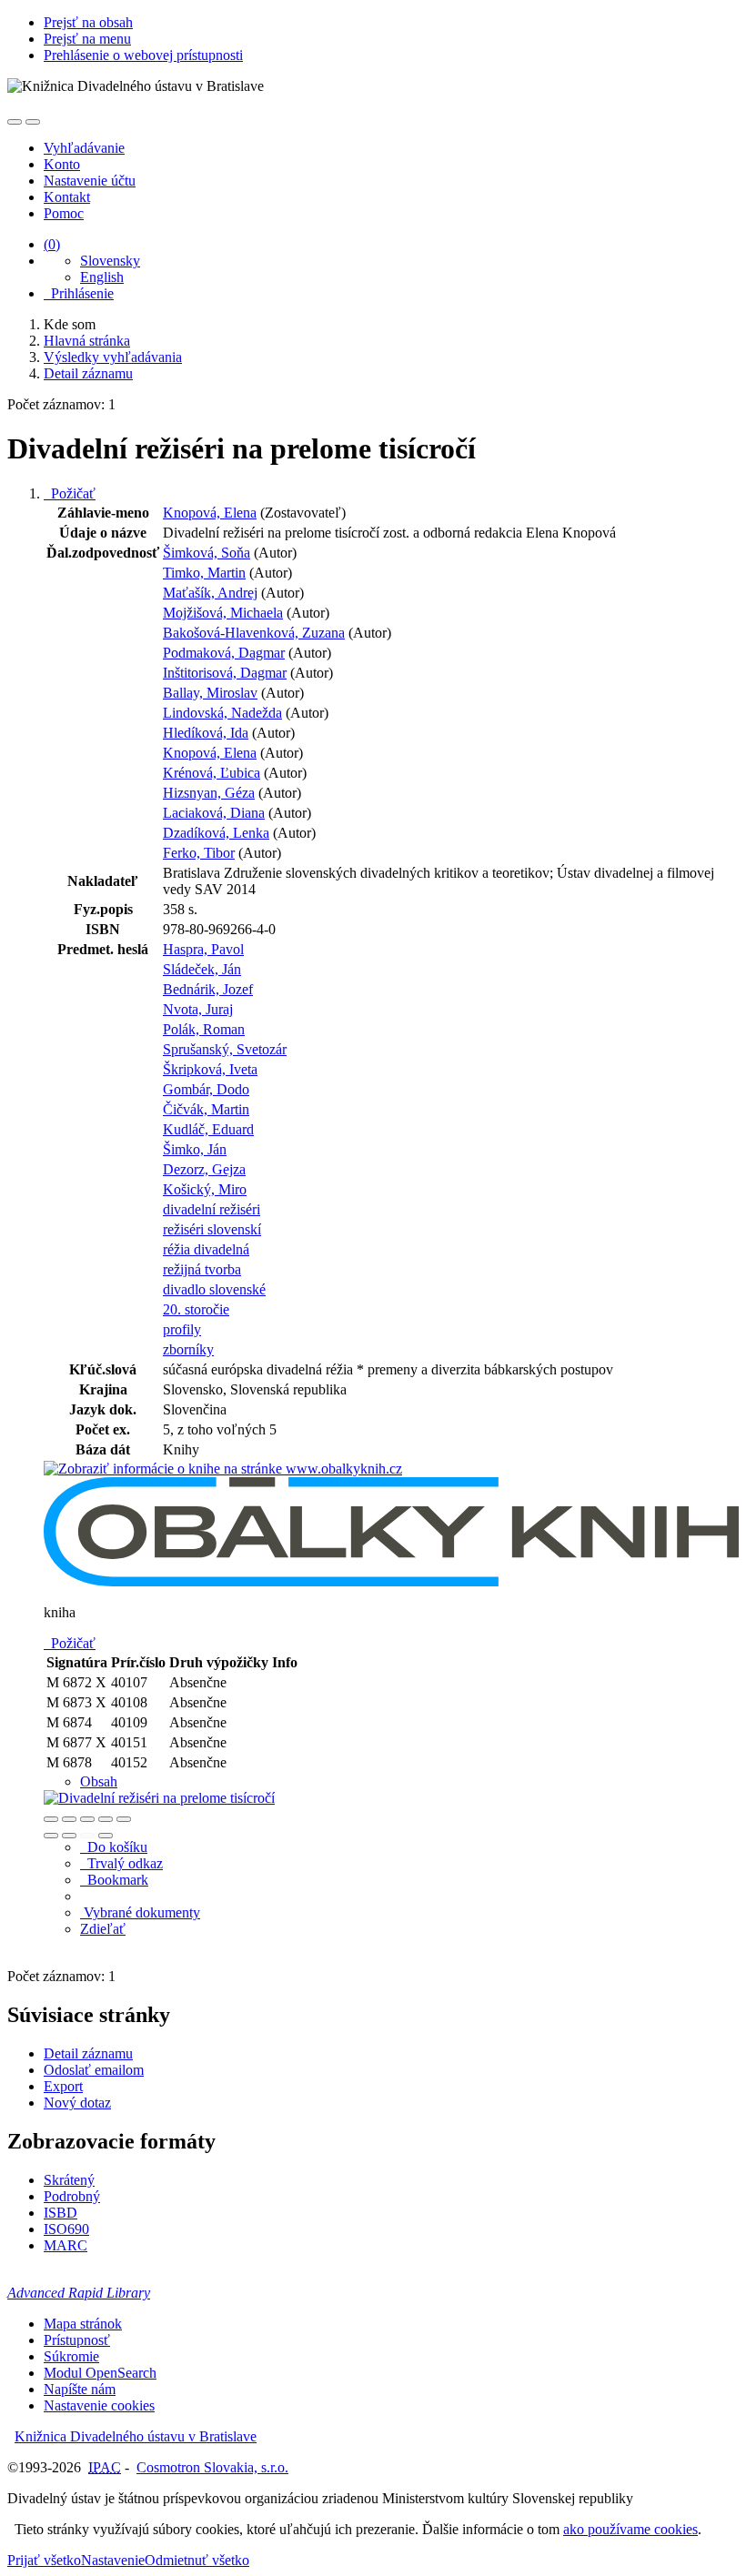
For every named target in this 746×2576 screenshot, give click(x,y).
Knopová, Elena (210, 513)
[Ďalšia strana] (106, 1836)
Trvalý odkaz (121, 1863)
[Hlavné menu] (33, 122)
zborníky (188, 1349)
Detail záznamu (88, 2053)
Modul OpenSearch (100, 2373)
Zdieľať (103, 1929)
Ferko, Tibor (199, 853)
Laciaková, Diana (214, 813)
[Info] (124, 1819)
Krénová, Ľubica (212, 773)
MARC (66, 2245)
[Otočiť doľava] (51, 1836)
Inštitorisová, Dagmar (225, 673)
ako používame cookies (630, 2529)
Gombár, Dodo (206, 1089)
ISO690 (66, 2229)
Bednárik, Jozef (208, 989)
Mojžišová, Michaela (223, 613)
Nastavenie (113, 2560)
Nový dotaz (77, 2103)
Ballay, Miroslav (210, 693)
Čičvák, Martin (206, 1109)
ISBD (60, 2213)
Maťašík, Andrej (210, 593)
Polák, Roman (204, 1029)
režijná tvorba (202, 1269)
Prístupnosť (77, 2340)
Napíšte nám (80, 2389)
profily (182, 1329)
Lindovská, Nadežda (222, 713)
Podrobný (72, 2196)
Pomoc (64, 213)
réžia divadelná (206, 1249)
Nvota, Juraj (198, 1009)
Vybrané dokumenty (140, 1912)
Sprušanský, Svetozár (225, 1049)
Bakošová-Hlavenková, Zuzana (254, 633)
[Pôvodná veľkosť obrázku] (87, 1819)
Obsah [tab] (99, 1781)
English (102, 277)
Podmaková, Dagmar (224, 653)
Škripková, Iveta (210, 1069)
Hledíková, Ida (206, 733)
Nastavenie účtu (90, 181)
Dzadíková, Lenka (216, 833)
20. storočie (196, 1309)
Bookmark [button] (114, 1880)
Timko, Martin (204, 573)
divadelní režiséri (212, 1209)
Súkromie (71, 2356)
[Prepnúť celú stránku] (106, 1819)
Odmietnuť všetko (197, 2560)
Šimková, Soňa (207, 553)
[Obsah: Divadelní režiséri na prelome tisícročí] (159, 1798)
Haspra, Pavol (203, 949)
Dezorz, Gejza (204, 1169)
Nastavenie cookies (99, 2405)
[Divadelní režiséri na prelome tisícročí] (223, 1469)
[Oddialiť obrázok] (69, 1819)
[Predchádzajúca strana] (87, 1836)
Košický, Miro (205, 1189)
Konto (62, 164)
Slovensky (110, 261)
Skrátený (69, 2180)
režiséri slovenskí (212, 1229)
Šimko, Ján (195, 1149)
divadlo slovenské (214, 1289)
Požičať (70, 493)
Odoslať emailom (94, 2070)
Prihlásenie (79, 293)
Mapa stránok (83, 2324)
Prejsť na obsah (88, 22)
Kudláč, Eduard (208, 1129)
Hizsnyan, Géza (209, 793)
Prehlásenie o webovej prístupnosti (143, 55)
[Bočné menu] (15, 122)
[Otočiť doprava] (69, 1836)
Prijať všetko (44, 2560)
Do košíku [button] (114, 1847)
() (52, 244)
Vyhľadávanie (84, 148)
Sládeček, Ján (202, 969)
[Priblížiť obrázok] (51, 1819)
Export (63, 2086)
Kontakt (67, 197)
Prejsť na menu (87, 39)
